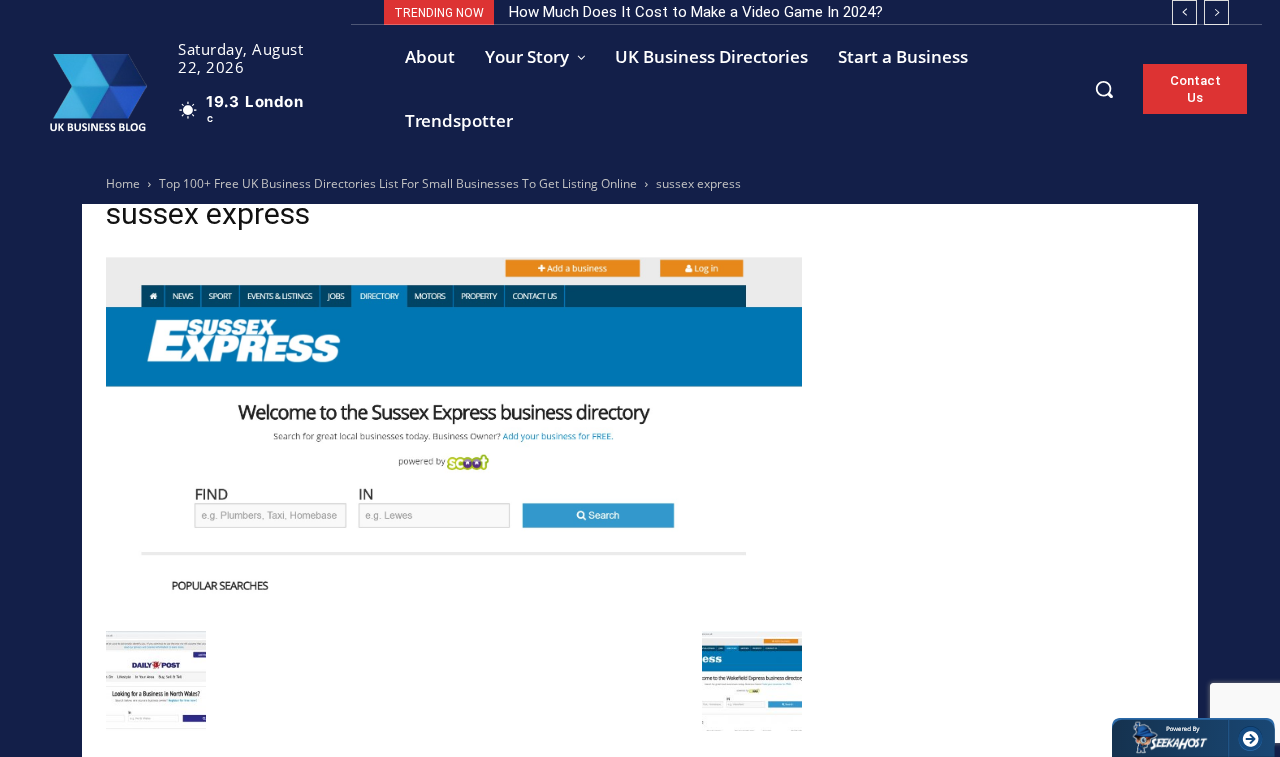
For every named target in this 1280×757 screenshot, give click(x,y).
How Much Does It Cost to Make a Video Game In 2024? (696, 12)
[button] (1104, 89)
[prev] (1184, 12)
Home (123, 183)
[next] (1216, 12)
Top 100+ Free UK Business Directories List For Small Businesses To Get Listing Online (398, 183)
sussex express (208, 213)
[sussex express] (454, 610)
